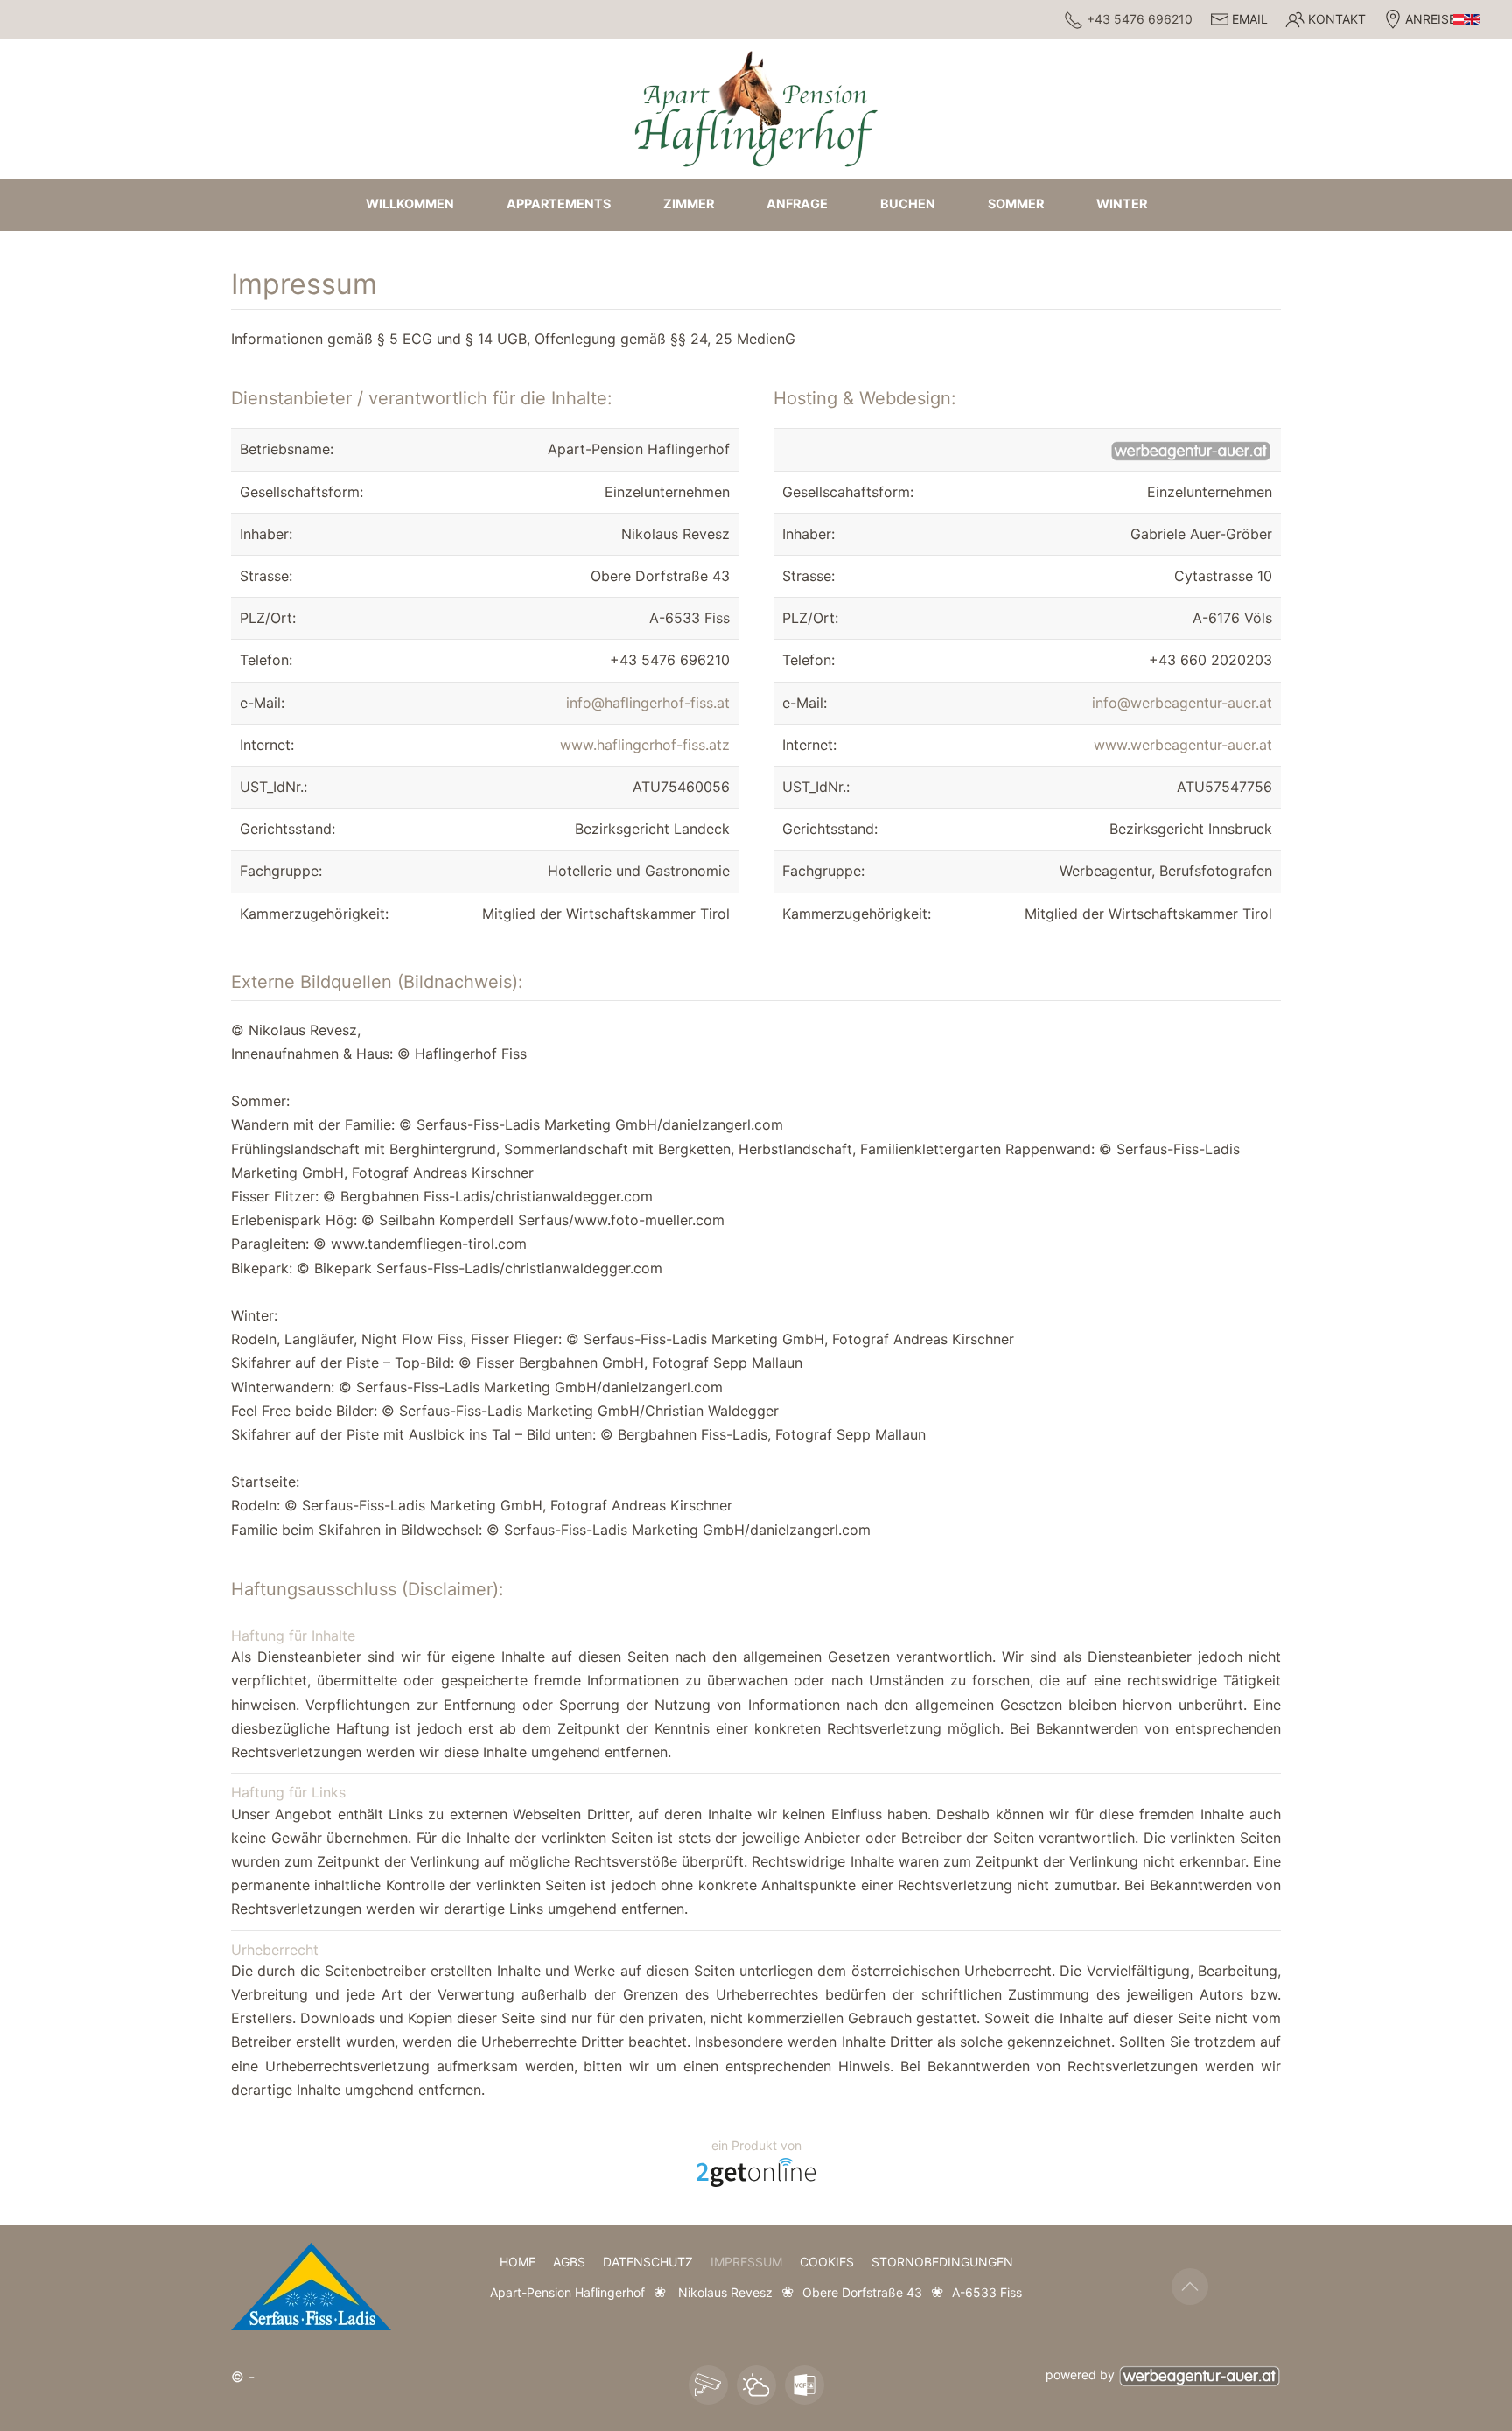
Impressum (746, 2262)
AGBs (569, 2262)
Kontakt (1337, 19)
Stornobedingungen (942, 2262)
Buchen (908, 203)
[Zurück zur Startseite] (756, 108)
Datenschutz (648, 2262)
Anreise (1431, 19)
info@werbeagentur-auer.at (1182, 703)
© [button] (238, 2377)
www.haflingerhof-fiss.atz (645, 745)
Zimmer (689, 203)
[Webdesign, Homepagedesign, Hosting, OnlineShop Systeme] (756, 2171)
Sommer (1016, 203)
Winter (1122, 203)
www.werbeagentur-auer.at (1183, 745)
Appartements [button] (559, 203)
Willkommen (410, 203)
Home (518, 2262)
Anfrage (797, 203)
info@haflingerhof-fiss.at (648, 703)
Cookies (827, 2262)
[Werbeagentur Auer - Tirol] (1200, 2375)
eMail (1250, 19)
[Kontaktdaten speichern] (805, 2385)
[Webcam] (708, 2385)
